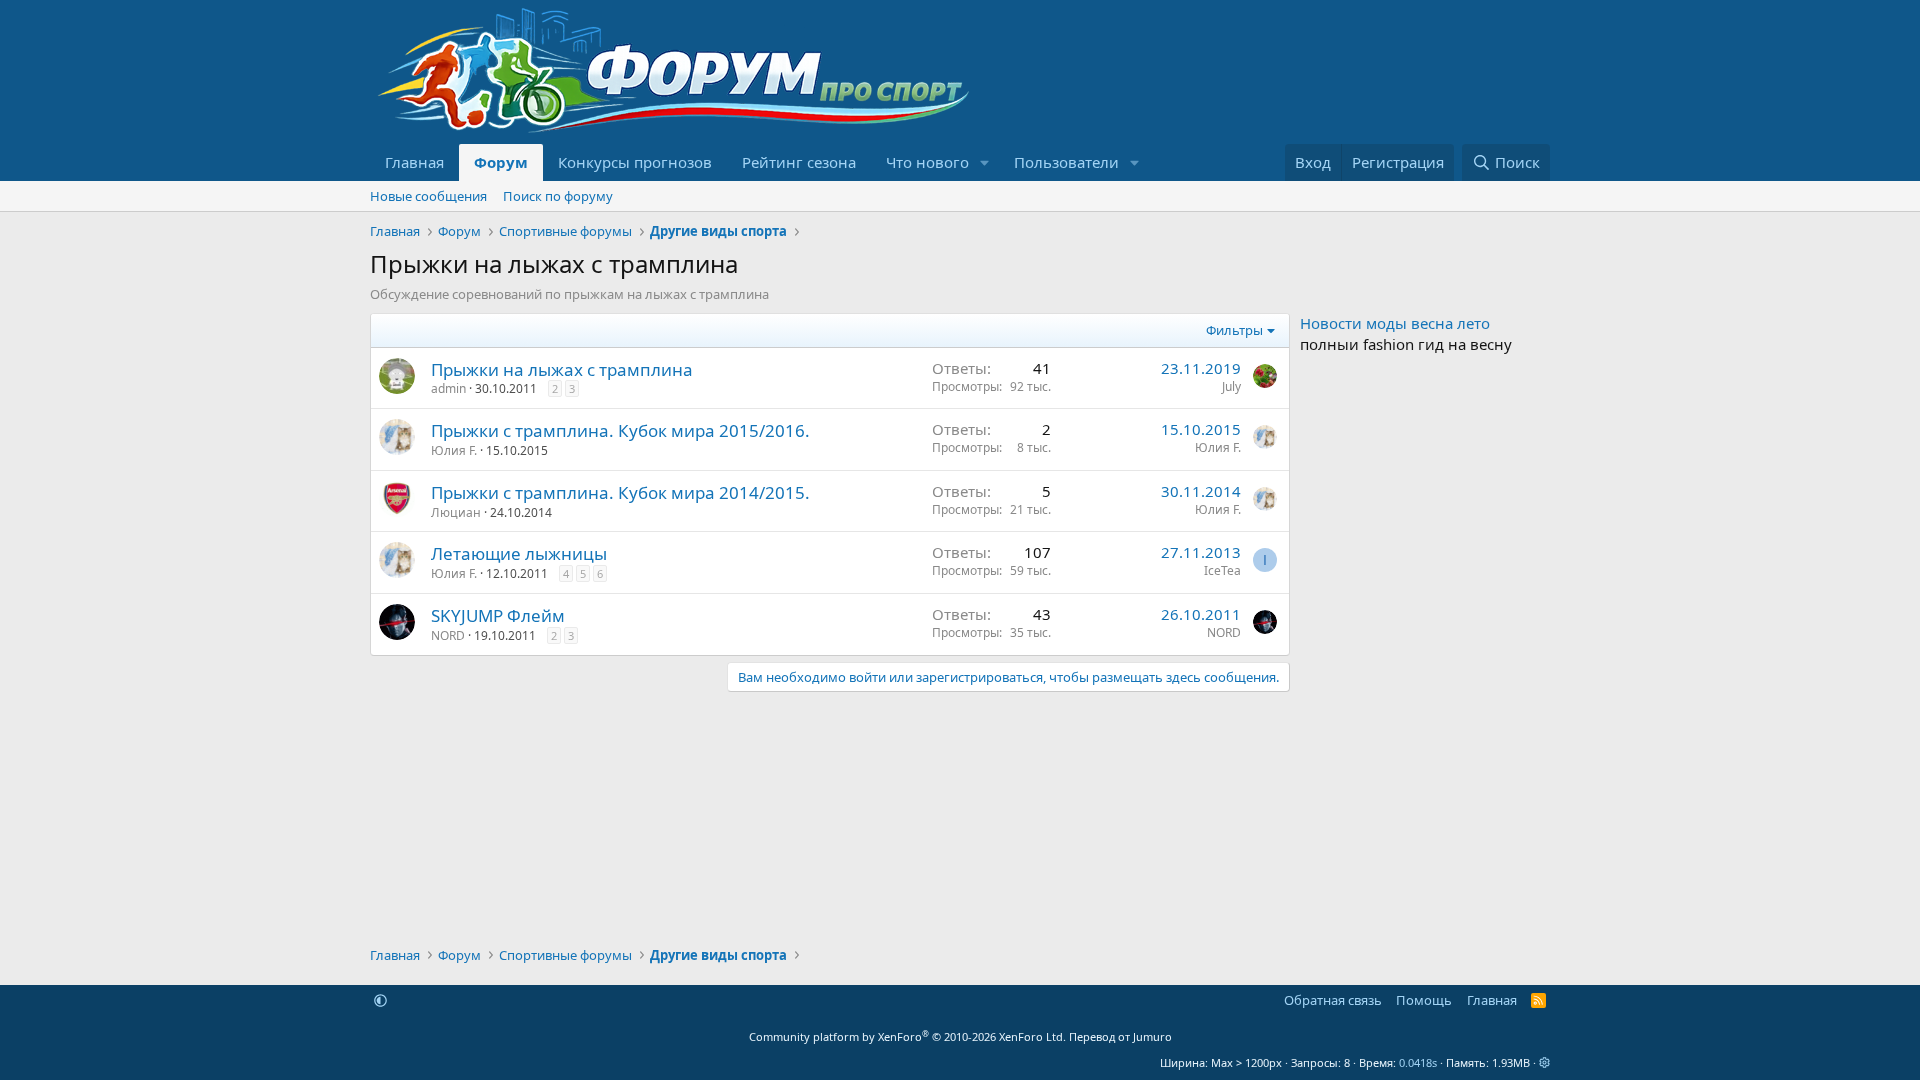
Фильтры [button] (1234, 330)
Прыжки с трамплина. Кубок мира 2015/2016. (620, 430)
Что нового (927, 162)
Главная (414, 162)
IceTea (1222, 570)
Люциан (456, 512)
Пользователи (1066, 162)
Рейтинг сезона (799, 162)
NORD (448, 635)
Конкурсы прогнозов (635, 162)
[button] (985, 162)
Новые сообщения (428, 196)
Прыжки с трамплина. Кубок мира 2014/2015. (620, 492)
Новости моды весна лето (1395, 323)
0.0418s (1418, 1062)
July (1231, 386)
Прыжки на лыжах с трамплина (562, 369)
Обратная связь (1333, 1000)
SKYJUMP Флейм (498, 615)
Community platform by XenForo (907, 1036)
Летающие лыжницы (519, 553)
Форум (501, 162)
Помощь (1424, 1000)
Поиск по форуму (558, 196)
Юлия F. (454, 450)
